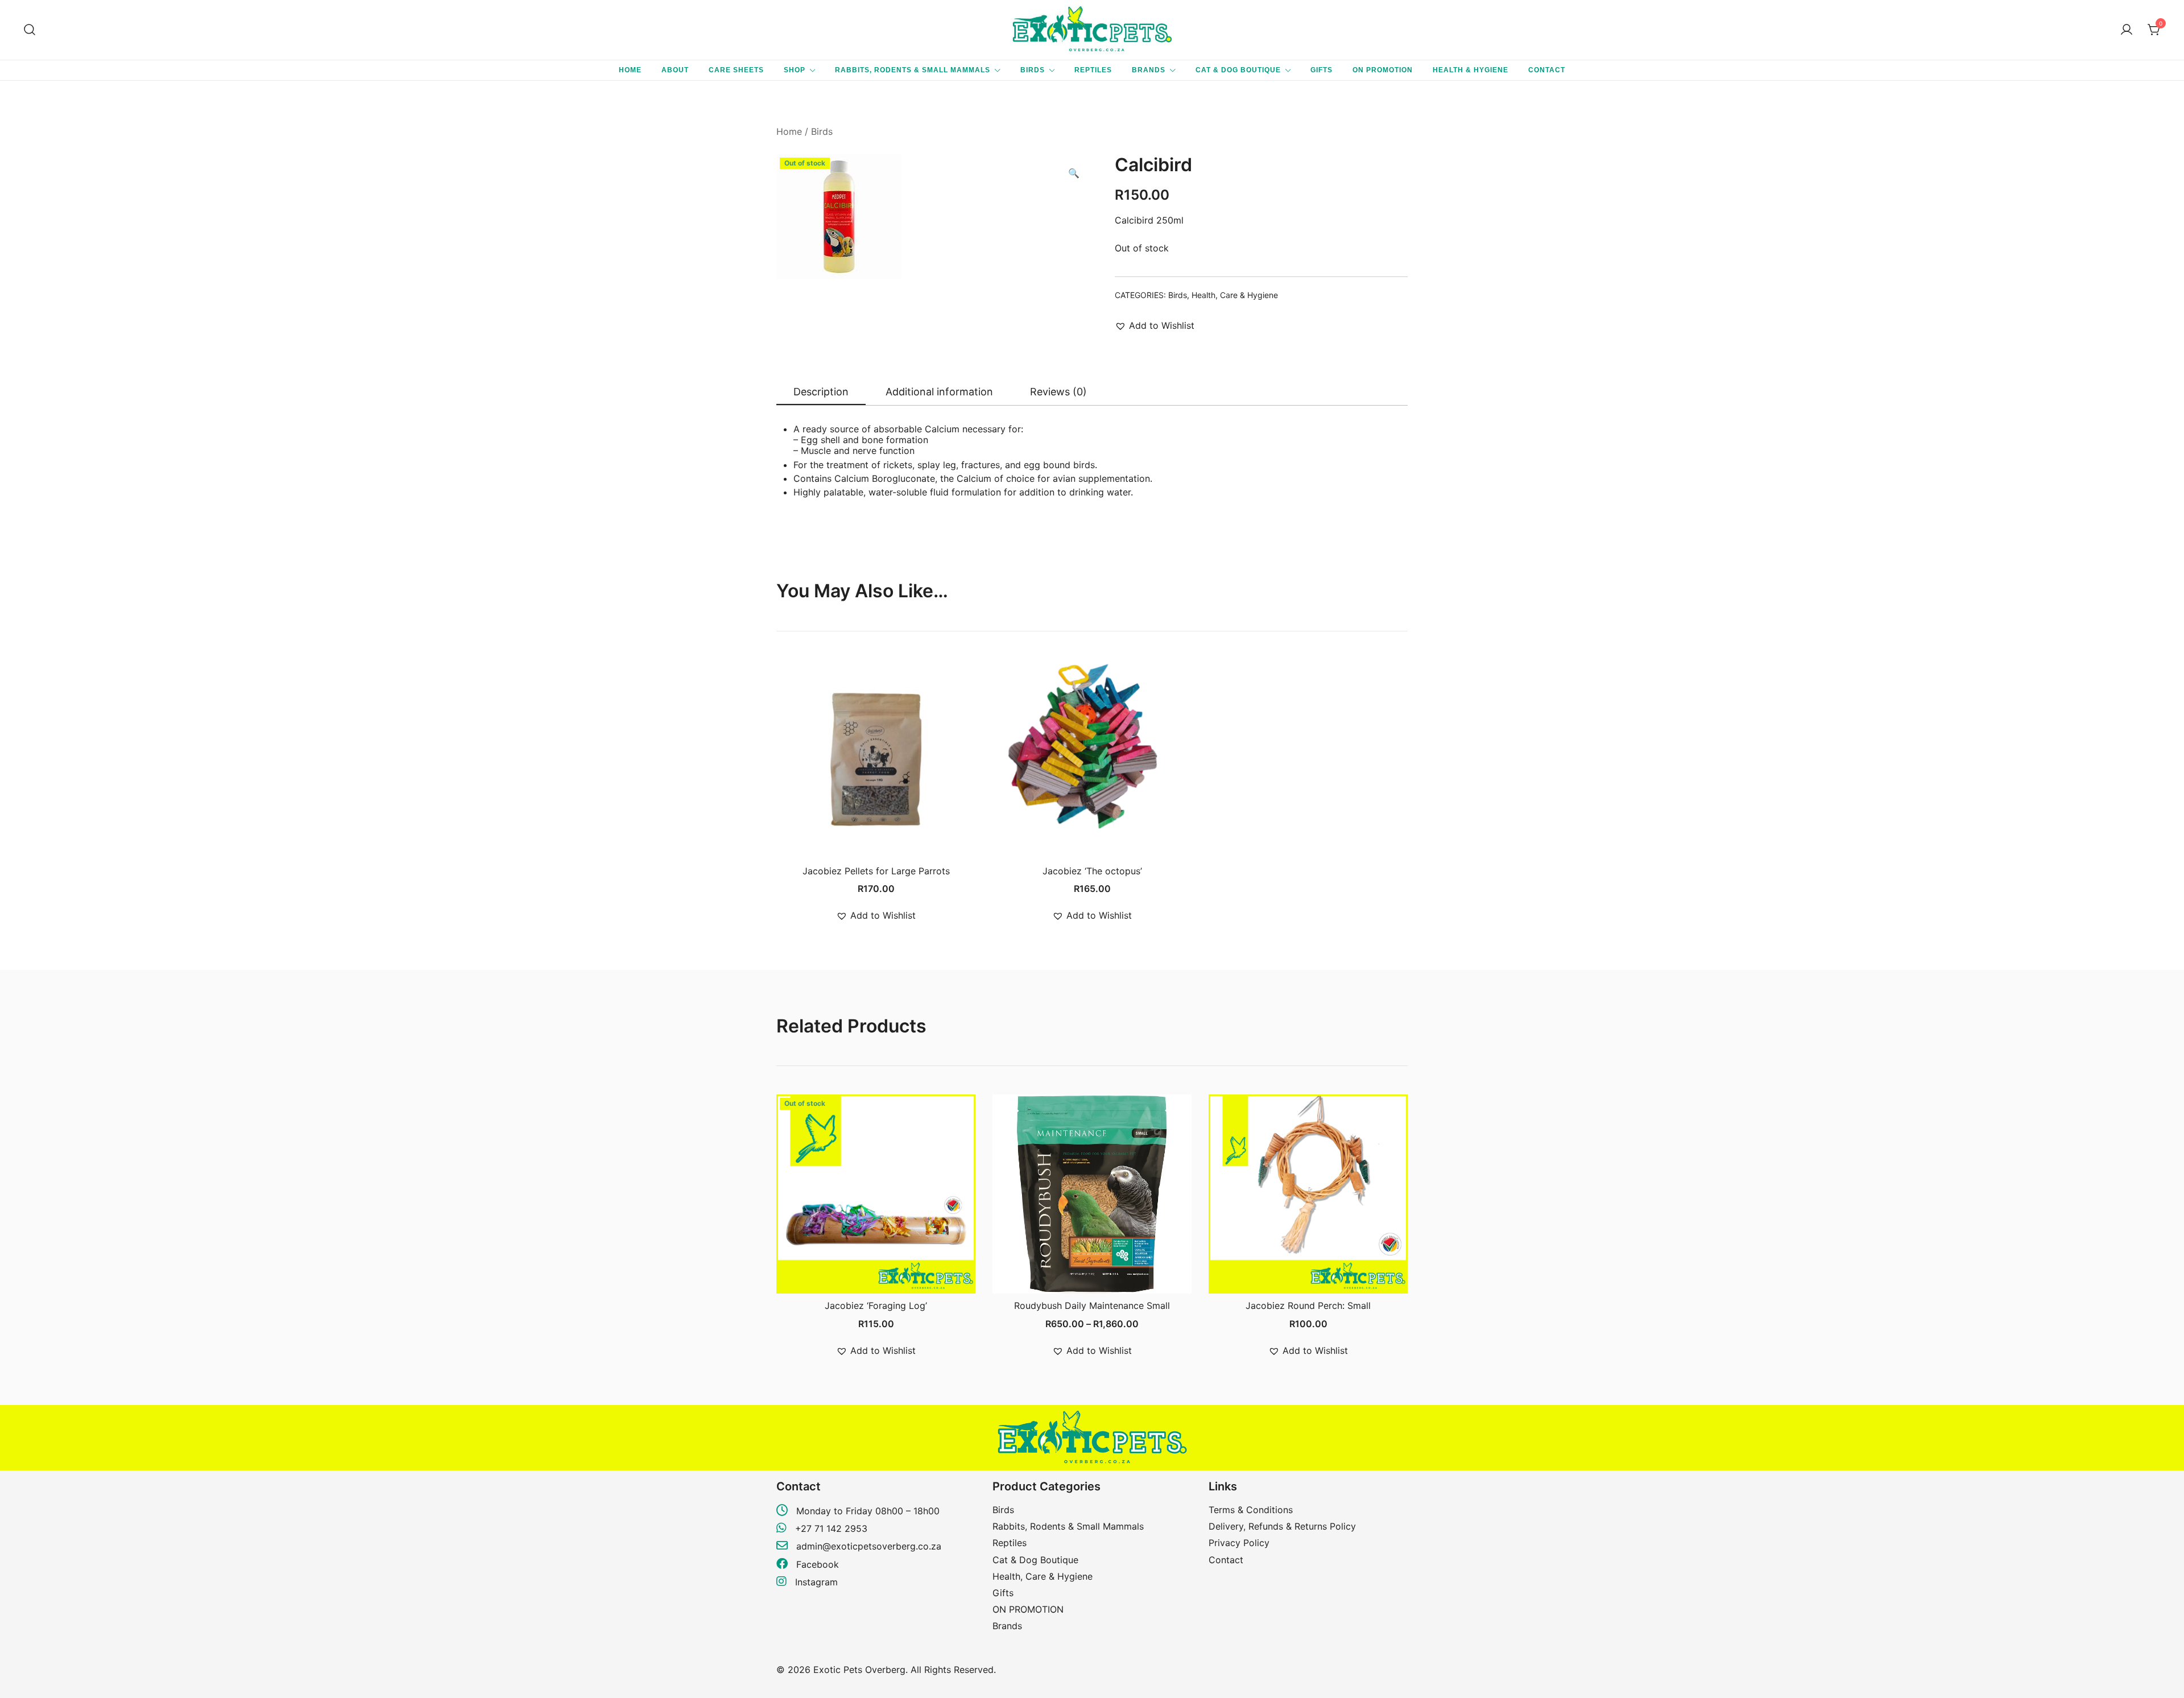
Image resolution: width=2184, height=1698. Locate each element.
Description (821, 392)
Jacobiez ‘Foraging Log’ (876, 1305)
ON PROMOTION (1383, 70)
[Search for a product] (30, 30)
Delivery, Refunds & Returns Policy (1282, 1526)
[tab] (821, 393)
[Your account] (2127, 30)
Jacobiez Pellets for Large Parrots (876, 871)
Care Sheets (736, 70)
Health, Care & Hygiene (1235, 295)
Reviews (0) (1058, 392)
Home (630, 70)
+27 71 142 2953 (831, 1528)
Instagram (815, 1582)
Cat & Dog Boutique (1238, 70)
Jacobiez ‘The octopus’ (1092, 871)
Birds (1033, 70)
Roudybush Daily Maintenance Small (1092, 1305)
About (675, 70)
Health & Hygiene (1471, 70)
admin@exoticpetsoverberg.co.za (869, 1546)
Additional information (939, 392)
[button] (1074, 173)
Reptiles (1093, 70)
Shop (795, 70)
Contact (1547, 70)
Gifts (1321, 70)
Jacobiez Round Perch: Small (1308, 1305)
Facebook (816, 1564)
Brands (1149, 70)
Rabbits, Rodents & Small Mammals (913, 70)
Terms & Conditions (1251, 1510)
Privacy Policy (1239, 1543)
